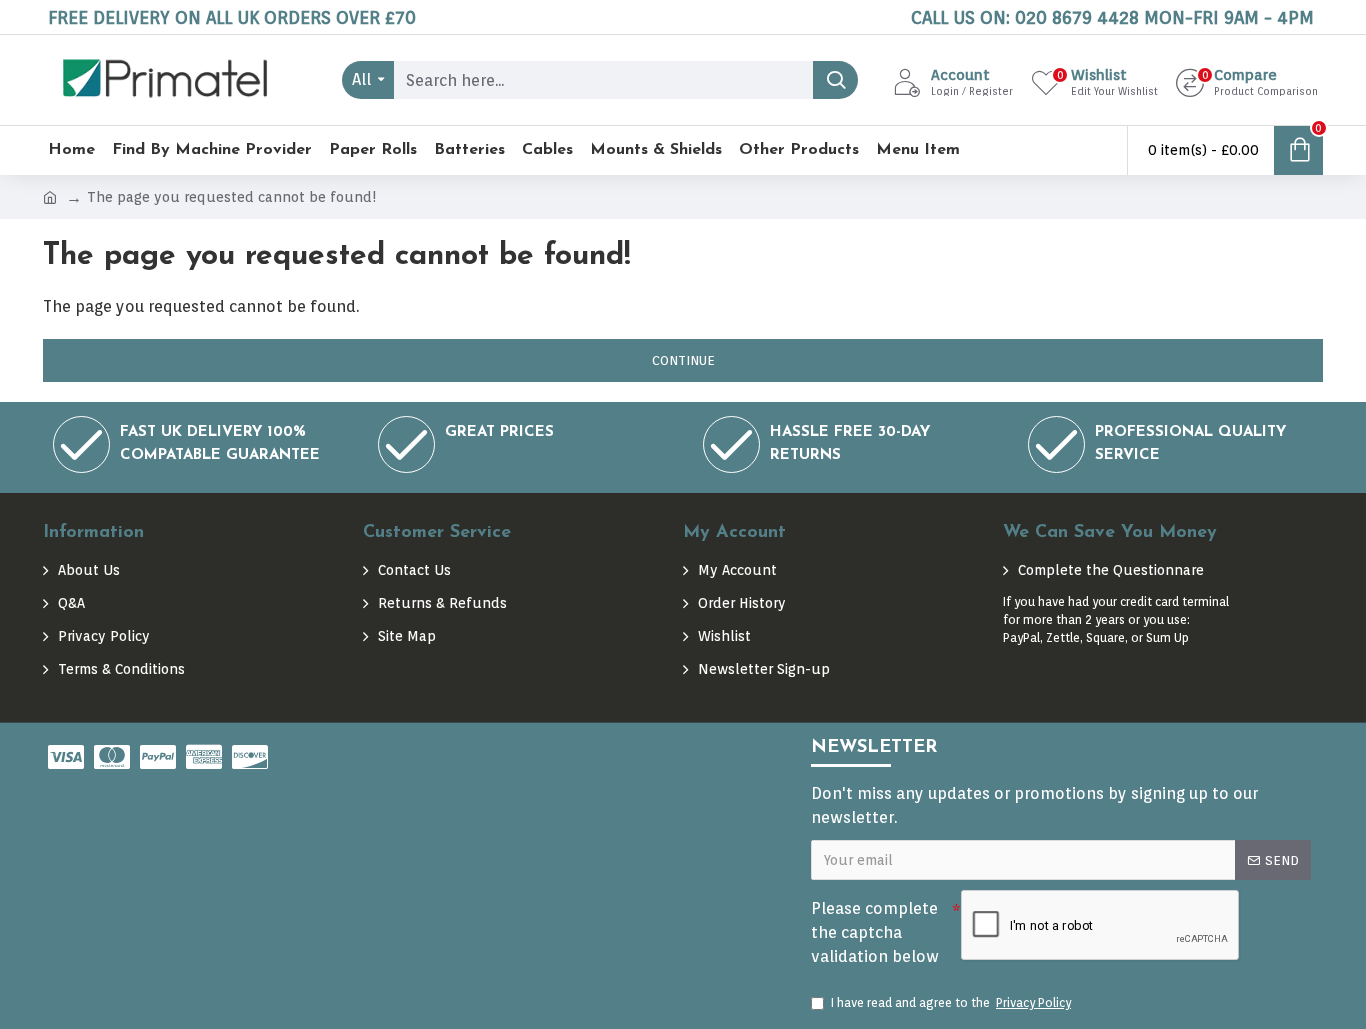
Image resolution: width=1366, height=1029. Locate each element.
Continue (683, 360)
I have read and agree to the (951, 1002)
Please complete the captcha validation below (875, 932)
